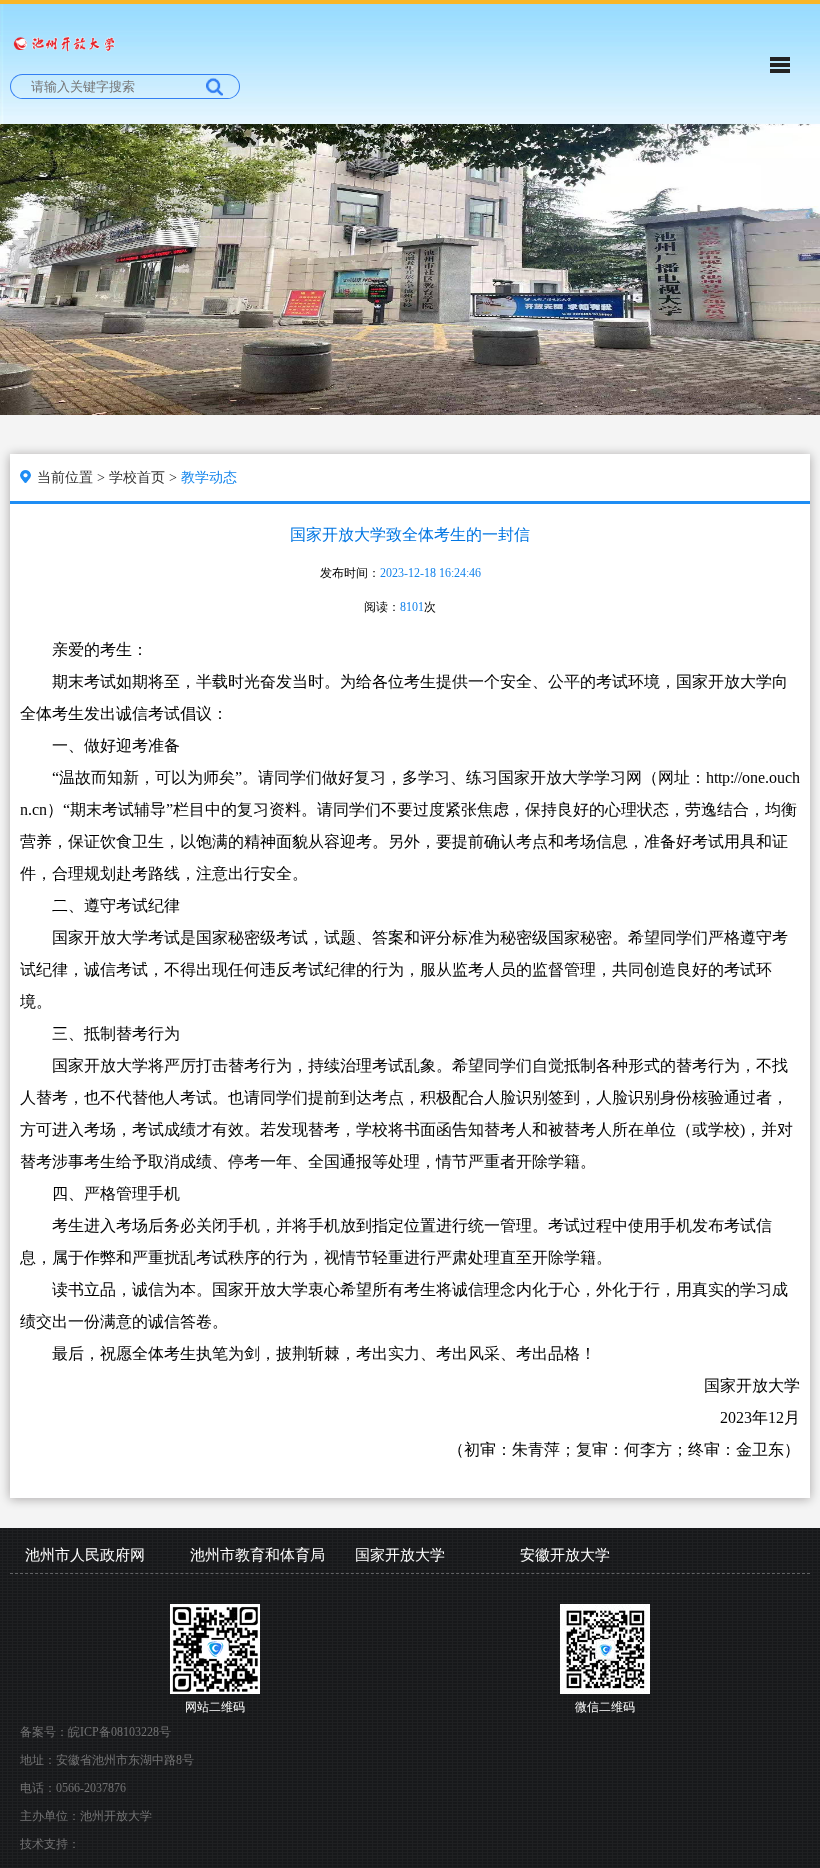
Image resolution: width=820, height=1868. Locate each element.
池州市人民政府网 (85, 1555)
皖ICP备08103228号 (119, 1732)
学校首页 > (145, 477)
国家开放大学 (400, 1555)
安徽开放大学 (565, 1555)
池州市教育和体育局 (257, 1555)
